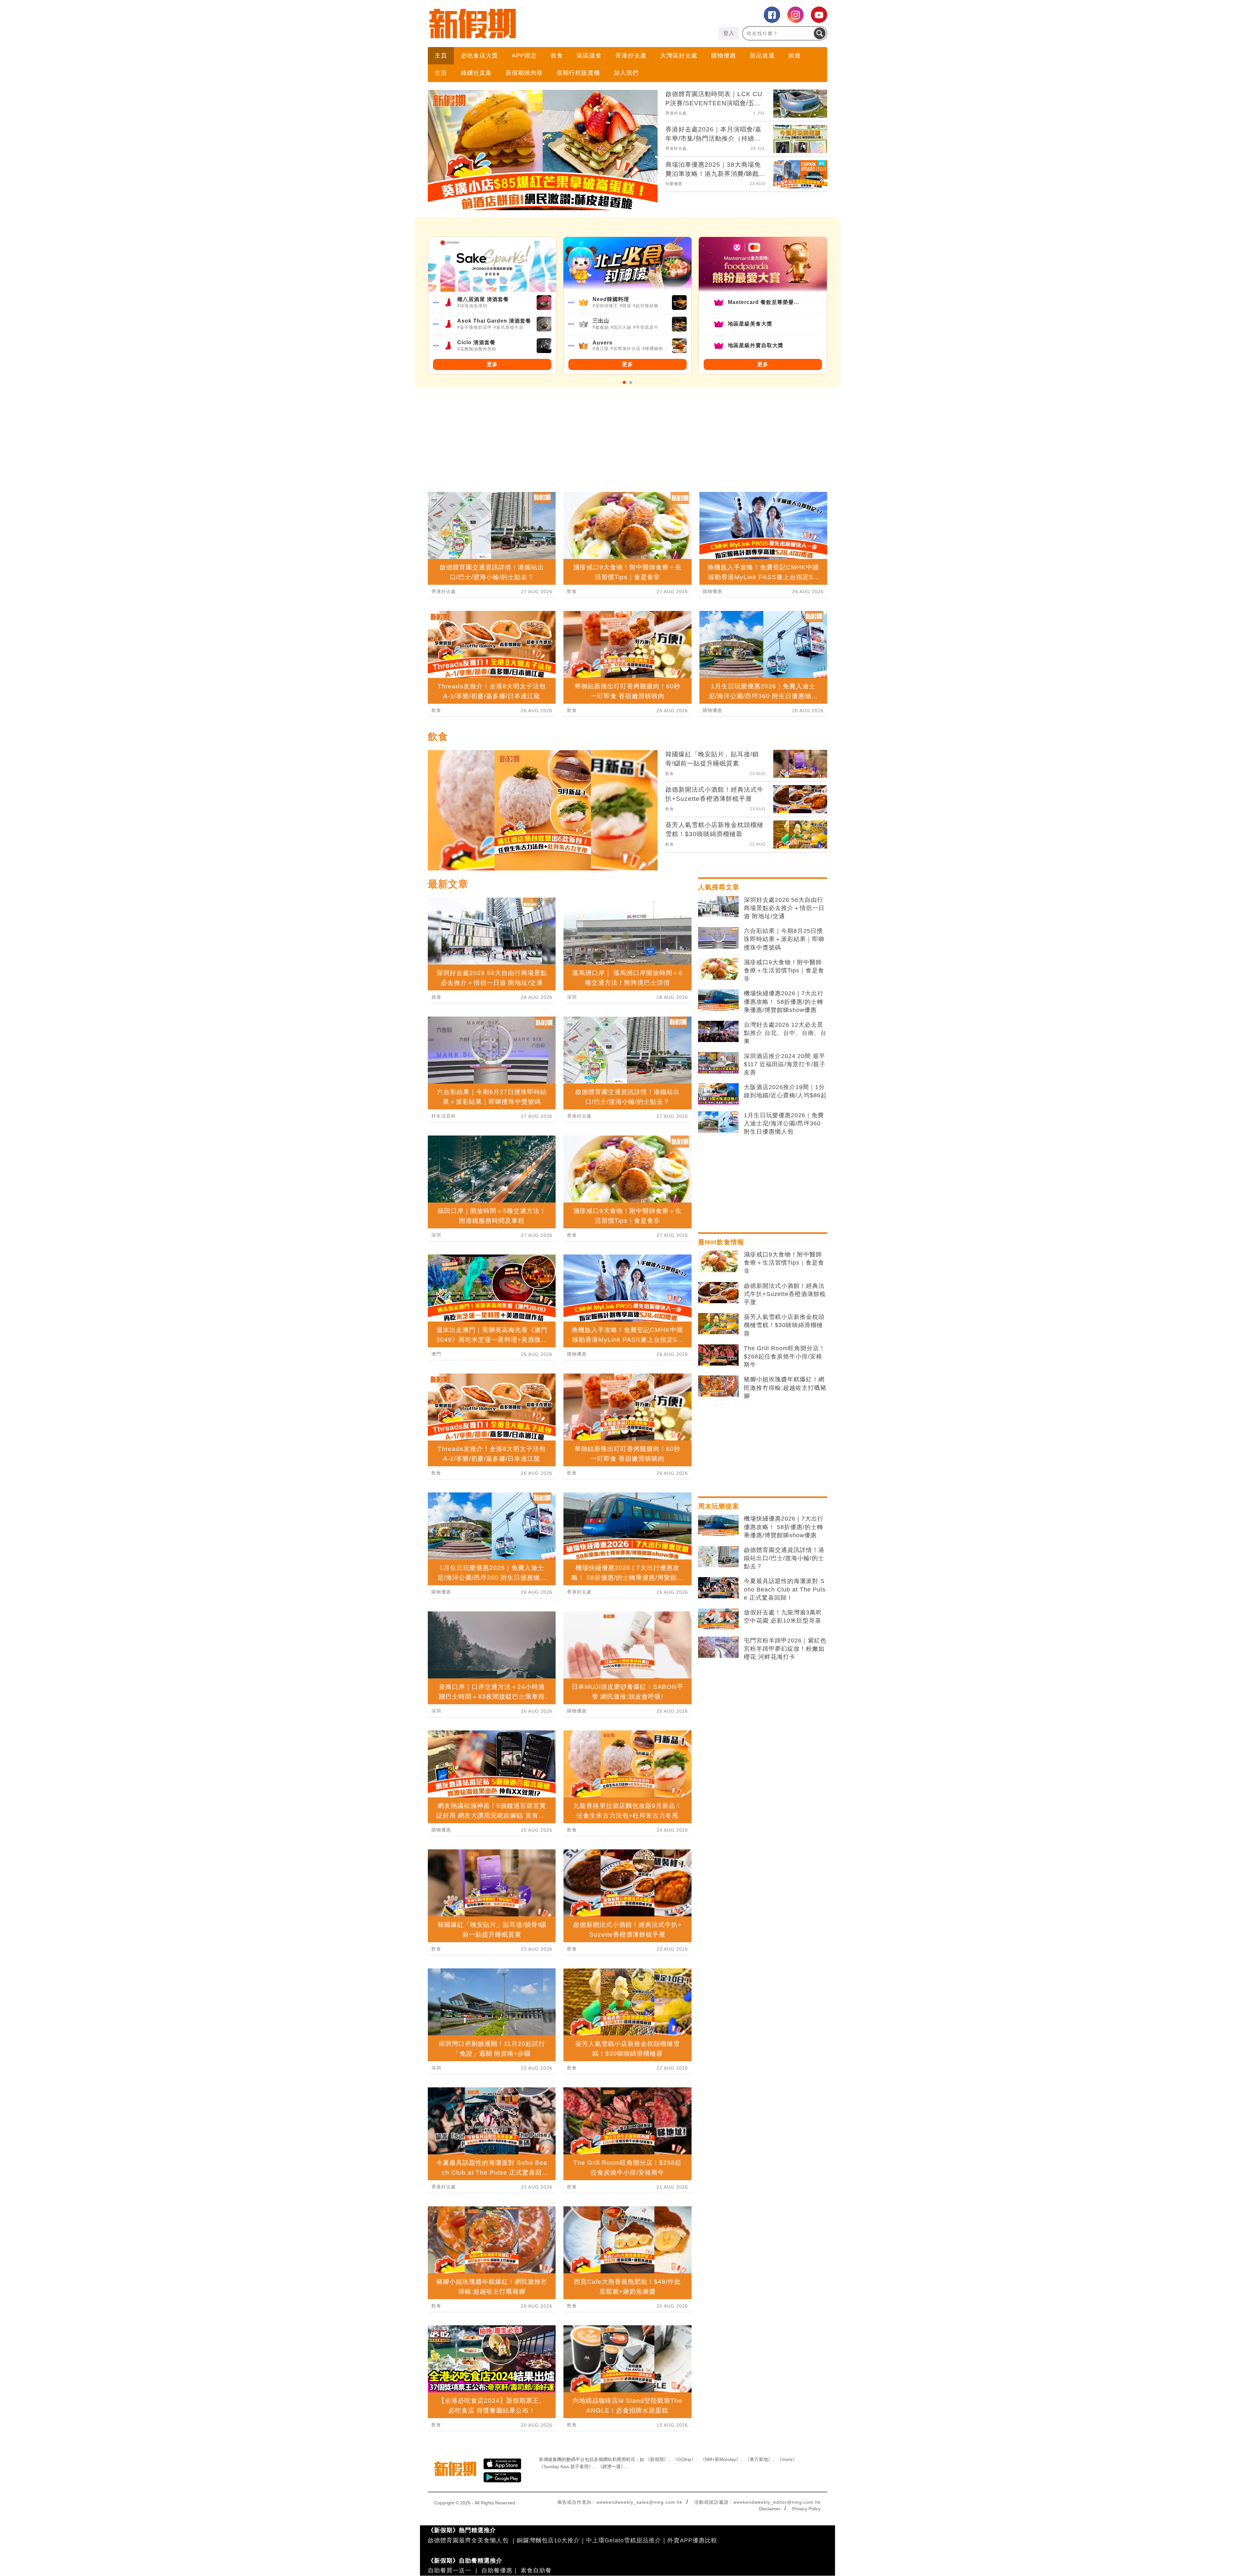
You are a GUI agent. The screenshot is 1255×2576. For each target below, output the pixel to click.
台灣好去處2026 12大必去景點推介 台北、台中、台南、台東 (785, 1033)
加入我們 (626, 73)
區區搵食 (589, 56)
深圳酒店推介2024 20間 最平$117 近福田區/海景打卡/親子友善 (785, 1064)
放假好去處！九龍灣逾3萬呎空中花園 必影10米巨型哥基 (783, 1616)
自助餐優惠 (497, 2570)
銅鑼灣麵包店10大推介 (548, 2540)
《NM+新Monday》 (720, 2459)
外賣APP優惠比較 (692, 2540)
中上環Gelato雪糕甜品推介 (624, 2540)
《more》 (787, 2459)
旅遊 (795, 56)
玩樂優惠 (674, 184)
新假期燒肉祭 (524, 73)
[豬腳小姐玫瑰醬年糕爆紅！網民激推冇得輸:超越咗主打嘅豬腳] (718, 1386)
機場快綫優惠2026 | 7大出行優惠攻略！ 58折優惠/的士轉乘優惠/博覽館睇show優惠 (784, 1002)
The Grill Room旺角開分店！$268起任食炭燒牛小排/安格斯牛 (785, 1356)
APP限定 (524, 56)
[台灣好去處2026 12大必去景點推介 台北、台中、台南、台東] (718, 1032)
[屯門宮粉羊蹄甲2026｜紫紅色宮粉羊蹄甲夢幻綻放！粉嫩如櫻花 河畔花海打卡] (718, 1647)
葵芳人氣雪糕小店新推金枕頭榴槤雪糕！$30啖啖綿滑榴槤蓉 (784, 1325)
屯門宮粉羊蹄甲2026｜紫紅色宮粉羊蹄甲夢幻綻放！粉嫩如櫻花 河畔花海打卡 (785, 1649)
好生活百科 (444, 1116)
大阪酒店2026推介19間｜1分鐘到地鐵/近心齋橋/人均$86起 (785, 1091)
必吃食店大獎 (479, 56)
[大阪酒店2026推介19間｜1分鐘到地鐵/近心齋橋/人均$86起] (718, 1094)
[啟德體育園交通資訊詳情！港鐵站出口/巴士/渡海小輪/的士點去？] (718, 1557)
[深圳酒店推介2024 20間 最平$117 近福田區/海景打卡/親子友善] (718, 1063)
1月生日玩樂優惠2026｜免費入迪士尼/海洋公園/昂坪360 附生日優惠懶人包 (784, 1123)
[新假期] (528, 24)
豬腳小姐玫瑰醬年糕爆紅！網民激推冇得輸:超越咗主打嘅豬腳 (785, 1388)
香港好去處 (631, 56)
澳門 (436, 1354)
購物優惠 (724, 56)
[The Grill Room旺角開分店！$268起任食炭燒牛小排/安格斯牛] (718, 1355)
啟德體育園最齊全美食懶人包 (468, 2540)
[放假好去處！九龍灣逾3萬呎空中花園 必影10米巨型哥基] (718, 1619)
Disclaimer (770, 2509)
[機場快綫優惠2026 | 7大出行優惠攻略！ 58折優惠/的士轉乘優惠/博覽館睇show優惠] (718, 1000)
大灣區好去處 (679, 56)
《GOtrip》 (684, 2459)
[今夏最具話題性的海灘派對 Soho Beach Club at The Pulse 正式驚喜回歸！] (718, 1588)
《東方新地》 (759, 2459)
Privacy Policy (806, 2509)
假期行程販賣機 (578, 73)
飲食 (557, 56)
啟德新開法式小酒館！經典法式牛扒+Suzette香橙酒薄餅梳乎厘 (785, 1294)
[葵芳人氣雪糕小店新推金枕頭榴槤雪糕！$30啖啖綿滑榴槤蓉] (718, 1324)
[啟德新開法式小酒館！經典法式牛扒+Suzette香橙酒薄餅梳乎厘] (718, 1293)
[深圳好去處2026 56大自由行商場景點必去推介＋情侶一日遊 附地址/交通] (718, 907)
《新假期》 (657, 2459)
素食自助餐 (536, 2570)
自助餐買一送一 (450, 2570)
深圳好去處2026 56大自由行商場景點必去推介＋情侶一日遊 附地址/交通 (784, 908)
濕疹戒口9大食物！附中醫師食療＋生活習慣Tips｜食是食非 (784, 970)
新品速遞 (762, 56)
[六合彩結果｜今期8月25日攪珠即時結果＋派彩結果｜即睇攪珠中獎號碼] (718, 938)
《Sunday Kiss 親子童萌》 (566, 2467)
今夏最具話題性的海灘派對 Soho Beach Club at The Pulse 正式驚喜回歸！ (785, 1589)
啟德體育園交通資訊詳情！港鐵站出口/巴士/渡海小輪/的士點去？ (784, 1558)
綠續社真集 (476, 73)
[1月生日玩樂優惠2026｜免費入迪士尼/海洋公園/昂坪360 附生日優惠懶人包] (718, 1122)
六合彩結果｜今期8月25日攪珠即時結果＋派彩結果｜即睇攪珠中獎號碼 (784, 939)
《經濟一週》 (611, 2467)
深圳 (436, 1235)
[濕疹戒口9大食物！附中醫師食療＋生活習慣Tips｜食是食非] (718, 969)
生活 (441, 73)
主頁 (441, 56)
